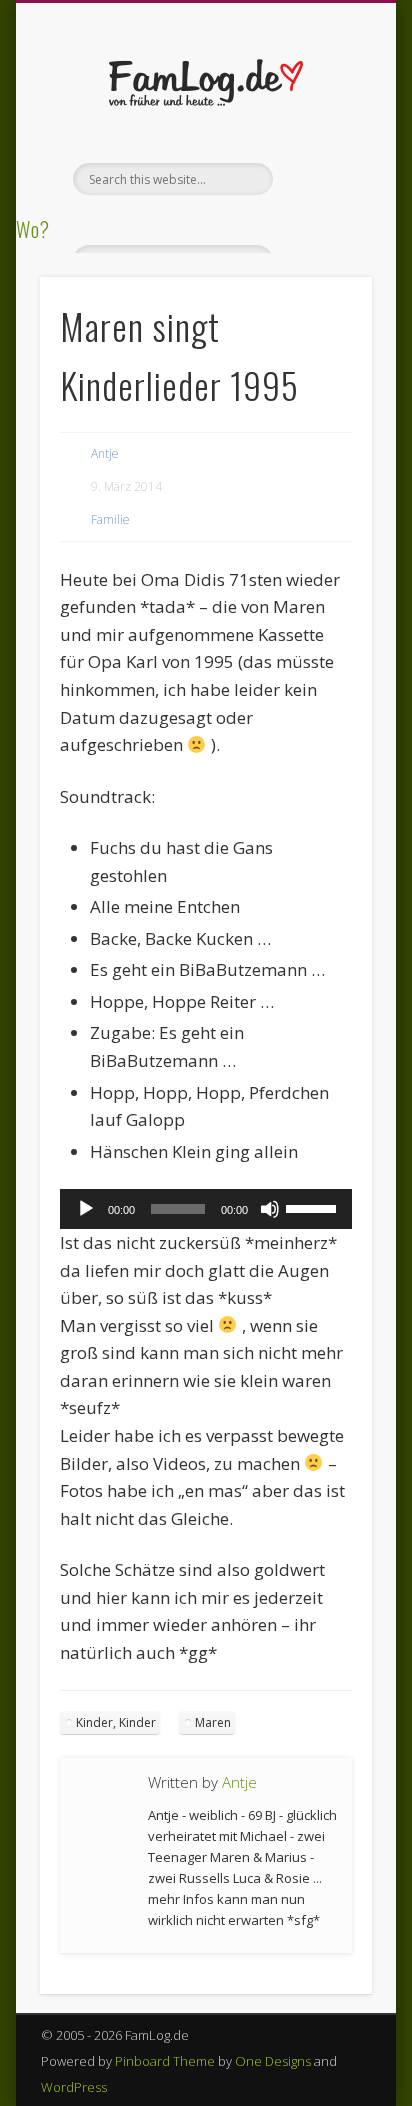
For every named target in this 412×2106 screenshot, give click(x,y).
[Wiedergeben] (86, 1209)
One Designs (273, 2061)
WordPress (74, 2087)
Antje (105, 453)
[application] (206, 1209)
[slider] (314, 1207)
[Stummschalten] (270, 1209)
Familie (110, 519)
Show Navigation (323, 179)
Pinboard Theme (165, 2061)
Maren (213, 1722)
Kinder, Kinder (116, 1722)
